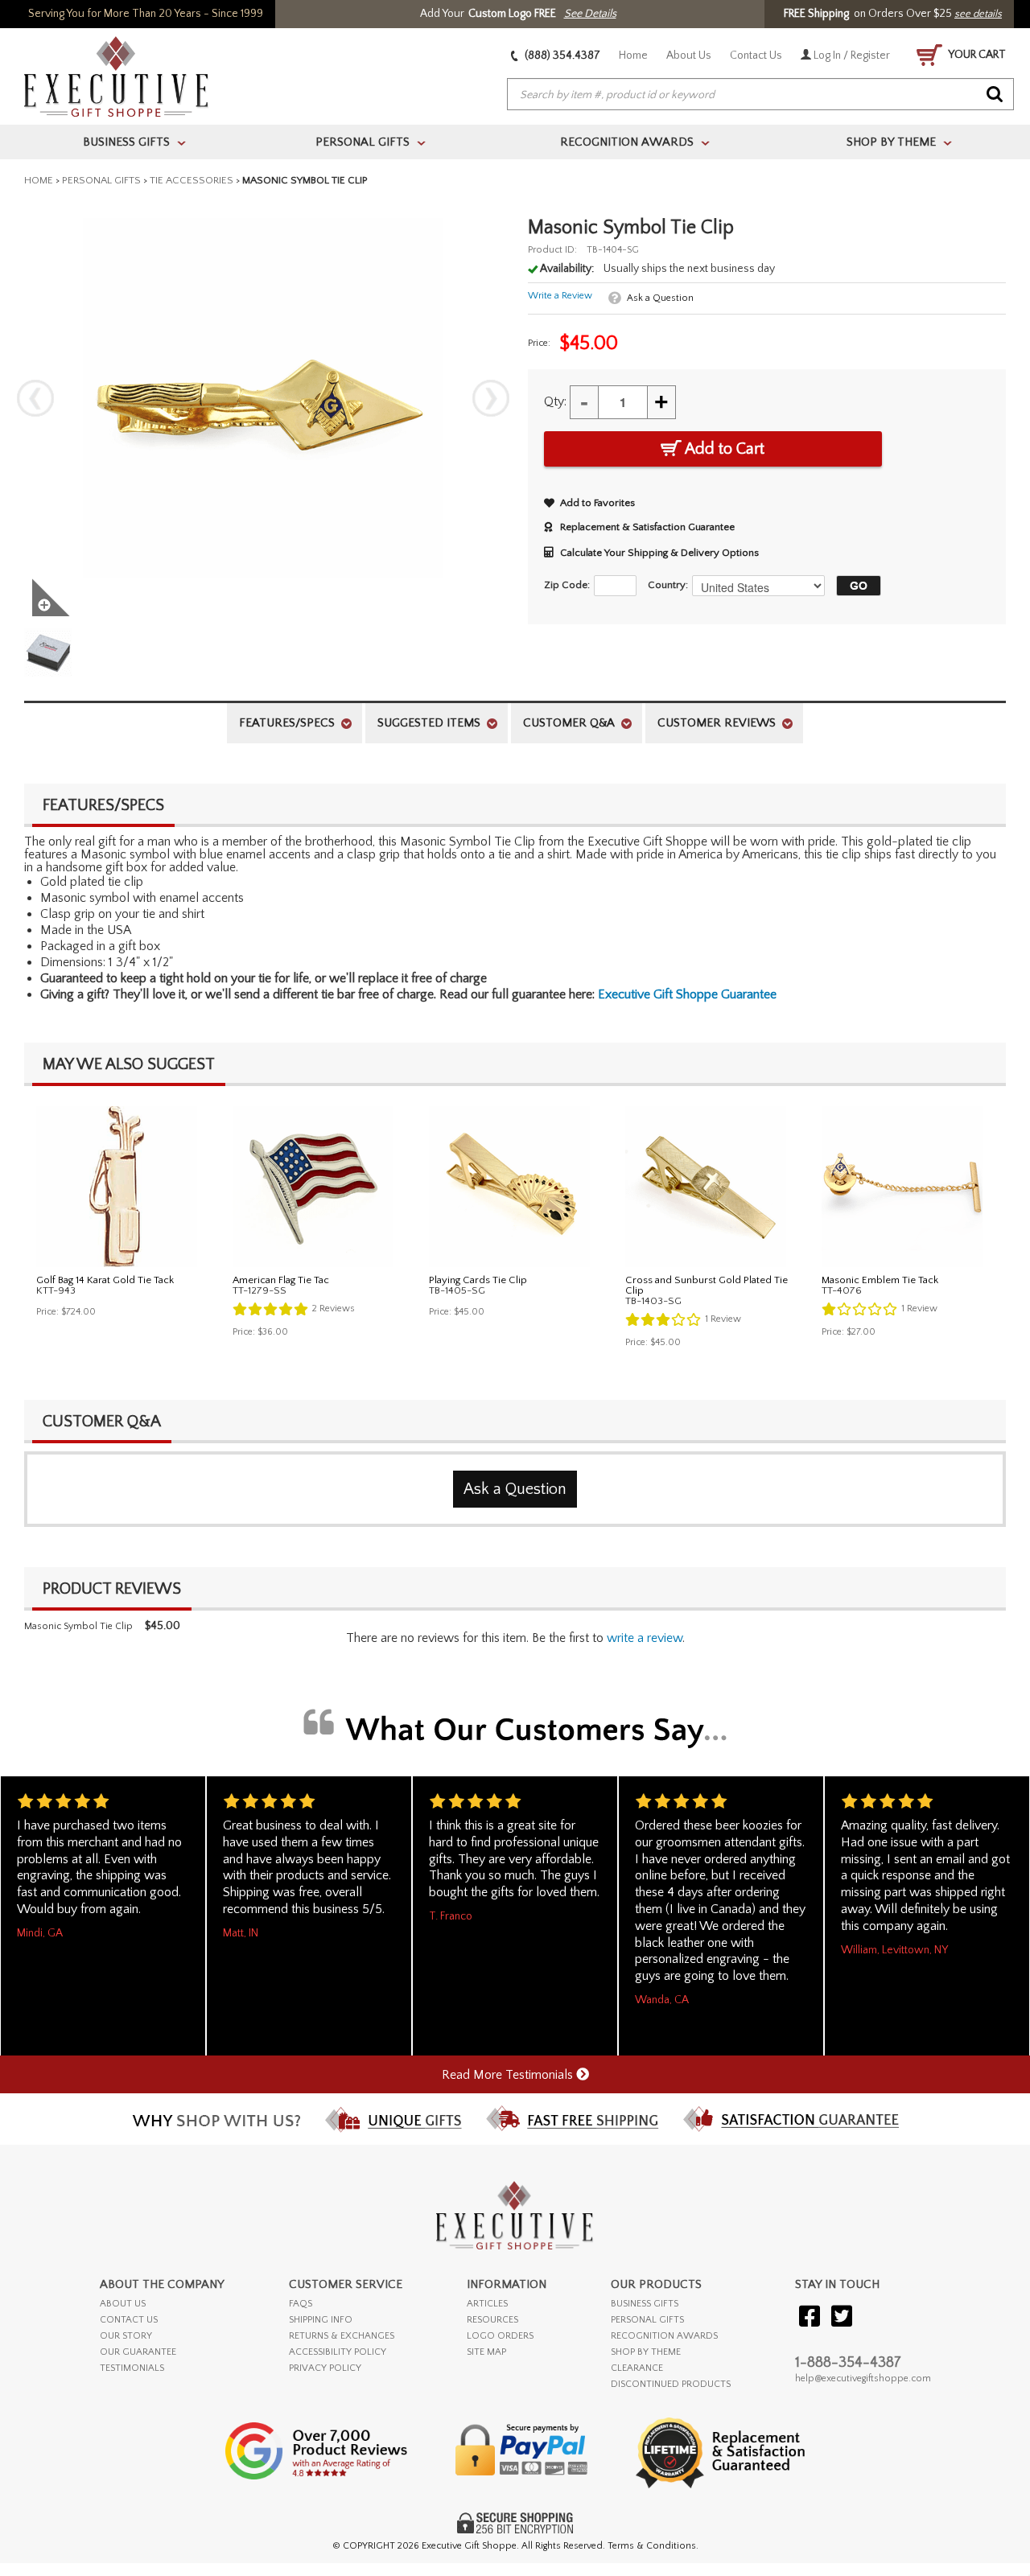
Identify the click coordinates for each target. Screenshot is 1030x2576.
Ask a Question (660, 298)
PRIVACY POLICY (325, 2368)
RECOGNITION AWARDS (664, 2336)
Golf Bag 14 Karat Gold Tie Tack (105, 1280)
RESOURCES (492, 2320)
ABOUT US (123, 2304)
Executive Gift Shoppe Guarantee (687, 994)
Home (633, 56)
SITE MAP (486, 2352)
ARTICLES (487, 2304)
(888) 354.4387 (561, 56)
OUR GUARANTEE (138, 2352)
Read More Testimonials (509, 2075)
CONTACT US (129, 2320)
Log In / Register (851, 56)
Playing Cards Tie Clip (478, 1280)
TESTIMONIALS (132, 2368)
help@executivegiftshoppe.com (863, 2378)
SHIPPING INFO (321, 2320)
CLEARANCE (637, 2368)
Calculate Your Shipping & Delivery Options (659, 553)
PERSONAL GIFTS (647, 2320)
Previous (35, 398)
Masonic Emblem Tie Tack (880, 1280)
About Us (689, 56)
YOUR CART (976, 55)
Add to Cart (723, 449)
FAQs (301, 2304)
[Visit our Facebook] (810, 2317)
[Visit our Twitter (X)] (842, 2317)
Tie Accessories (192, 180)
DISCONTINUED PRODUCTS (671, 2384)
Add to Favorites (597, 503)
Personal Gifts (101, 180)
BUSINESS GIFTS (645, 2304)
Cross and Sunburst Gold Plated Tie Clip (707, 1285)
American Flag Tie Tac (281, 1280)
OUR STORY (126, 2336)
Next (491, 398)
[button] (855, 586)
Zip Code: (567, 585)
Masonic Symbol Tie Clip (78, 1626)
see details (978, 14)
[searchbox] (760, 95)
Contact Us (756, 56)
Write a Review (560, 296)
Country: (668, 585)
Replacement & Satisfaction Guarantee (647, 527)
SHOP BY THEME (646, 2352)
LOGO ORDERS (500, 2336)
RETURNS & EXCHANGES (342, 2336)
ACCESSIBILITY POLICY (338, 2352)
